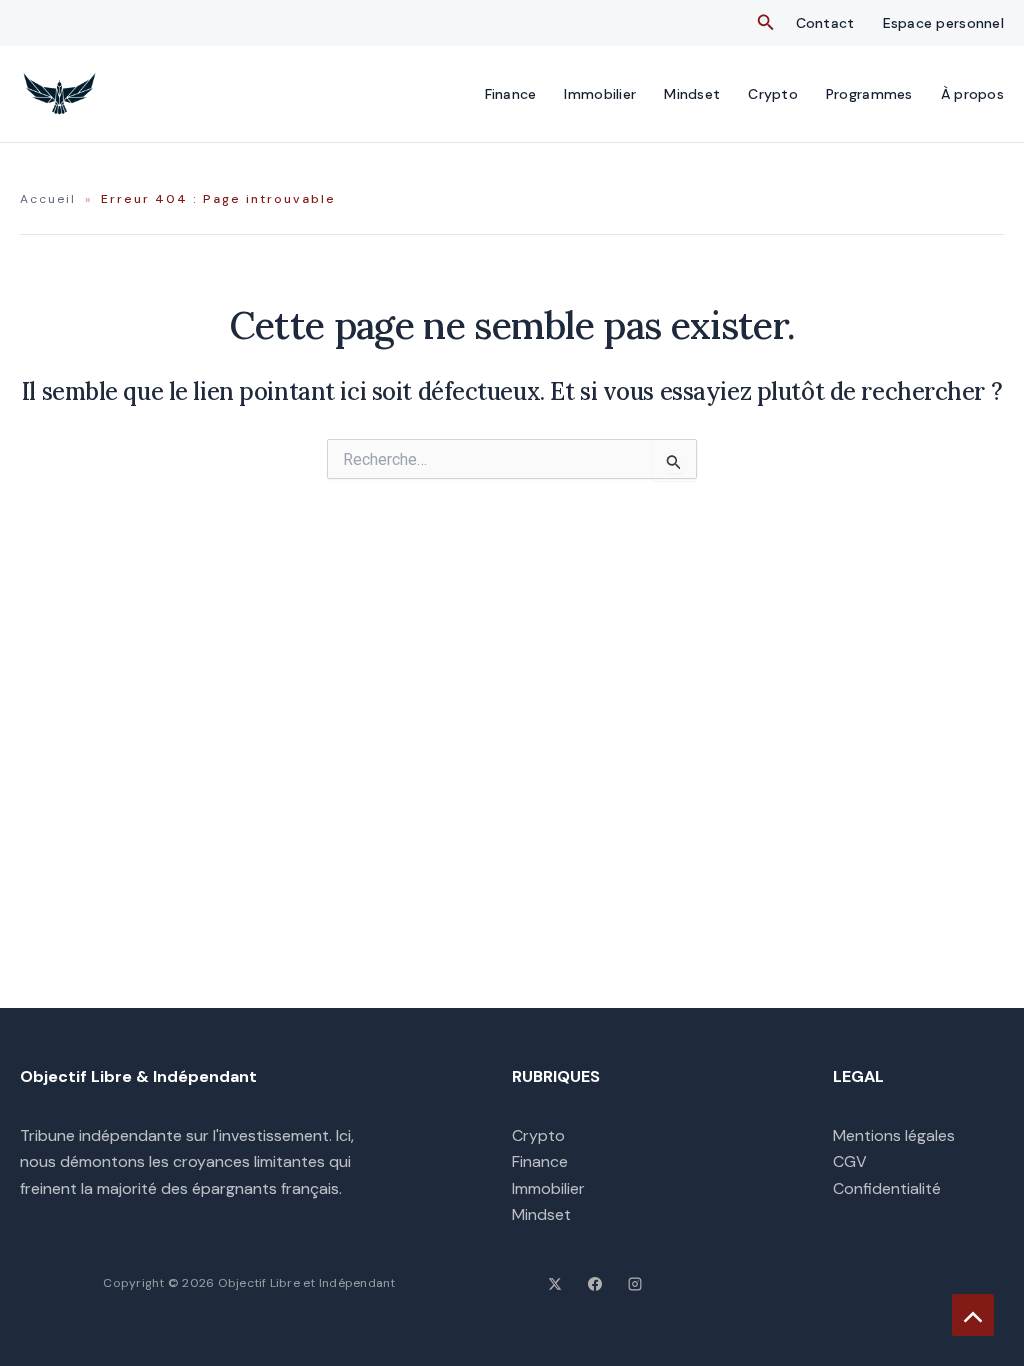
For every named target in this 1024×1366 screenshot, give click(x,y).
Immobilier (600, 94)
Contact (825, 23)
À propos (972, 94)
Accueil (48, 199)
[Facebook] (595, 1284)
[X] (555, 1284)
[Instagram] (635, 1284)
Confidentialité (887, 1188)
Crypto (773, 94)
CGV (850, 1161)
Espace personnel (943, 23)
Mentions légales (894, 1135)
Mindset (692, 94)
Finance (511, 94)
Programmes (869, 94)
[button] (766, 23)
